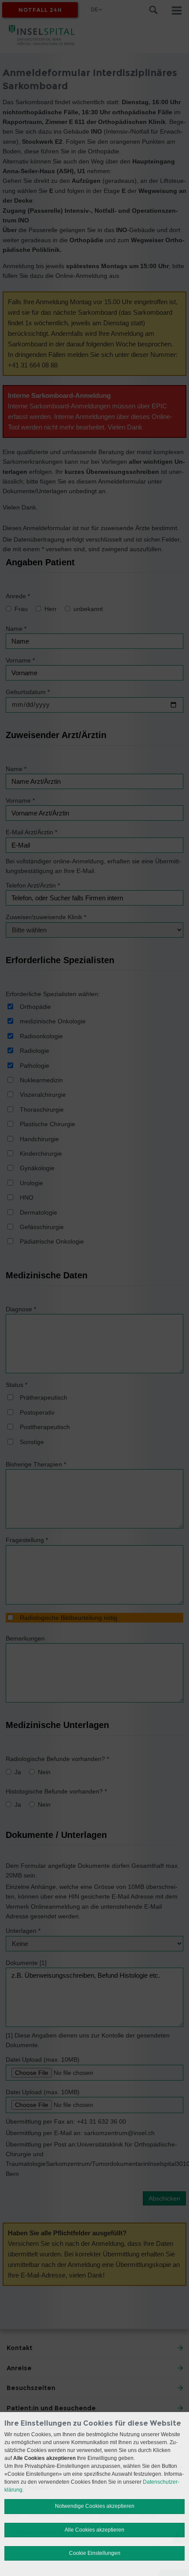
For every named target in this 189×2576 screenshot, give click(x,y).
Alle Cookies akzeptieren (94, 2530)
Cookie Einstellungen (95, 2553)
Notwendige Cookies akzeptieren (95, 2506)
